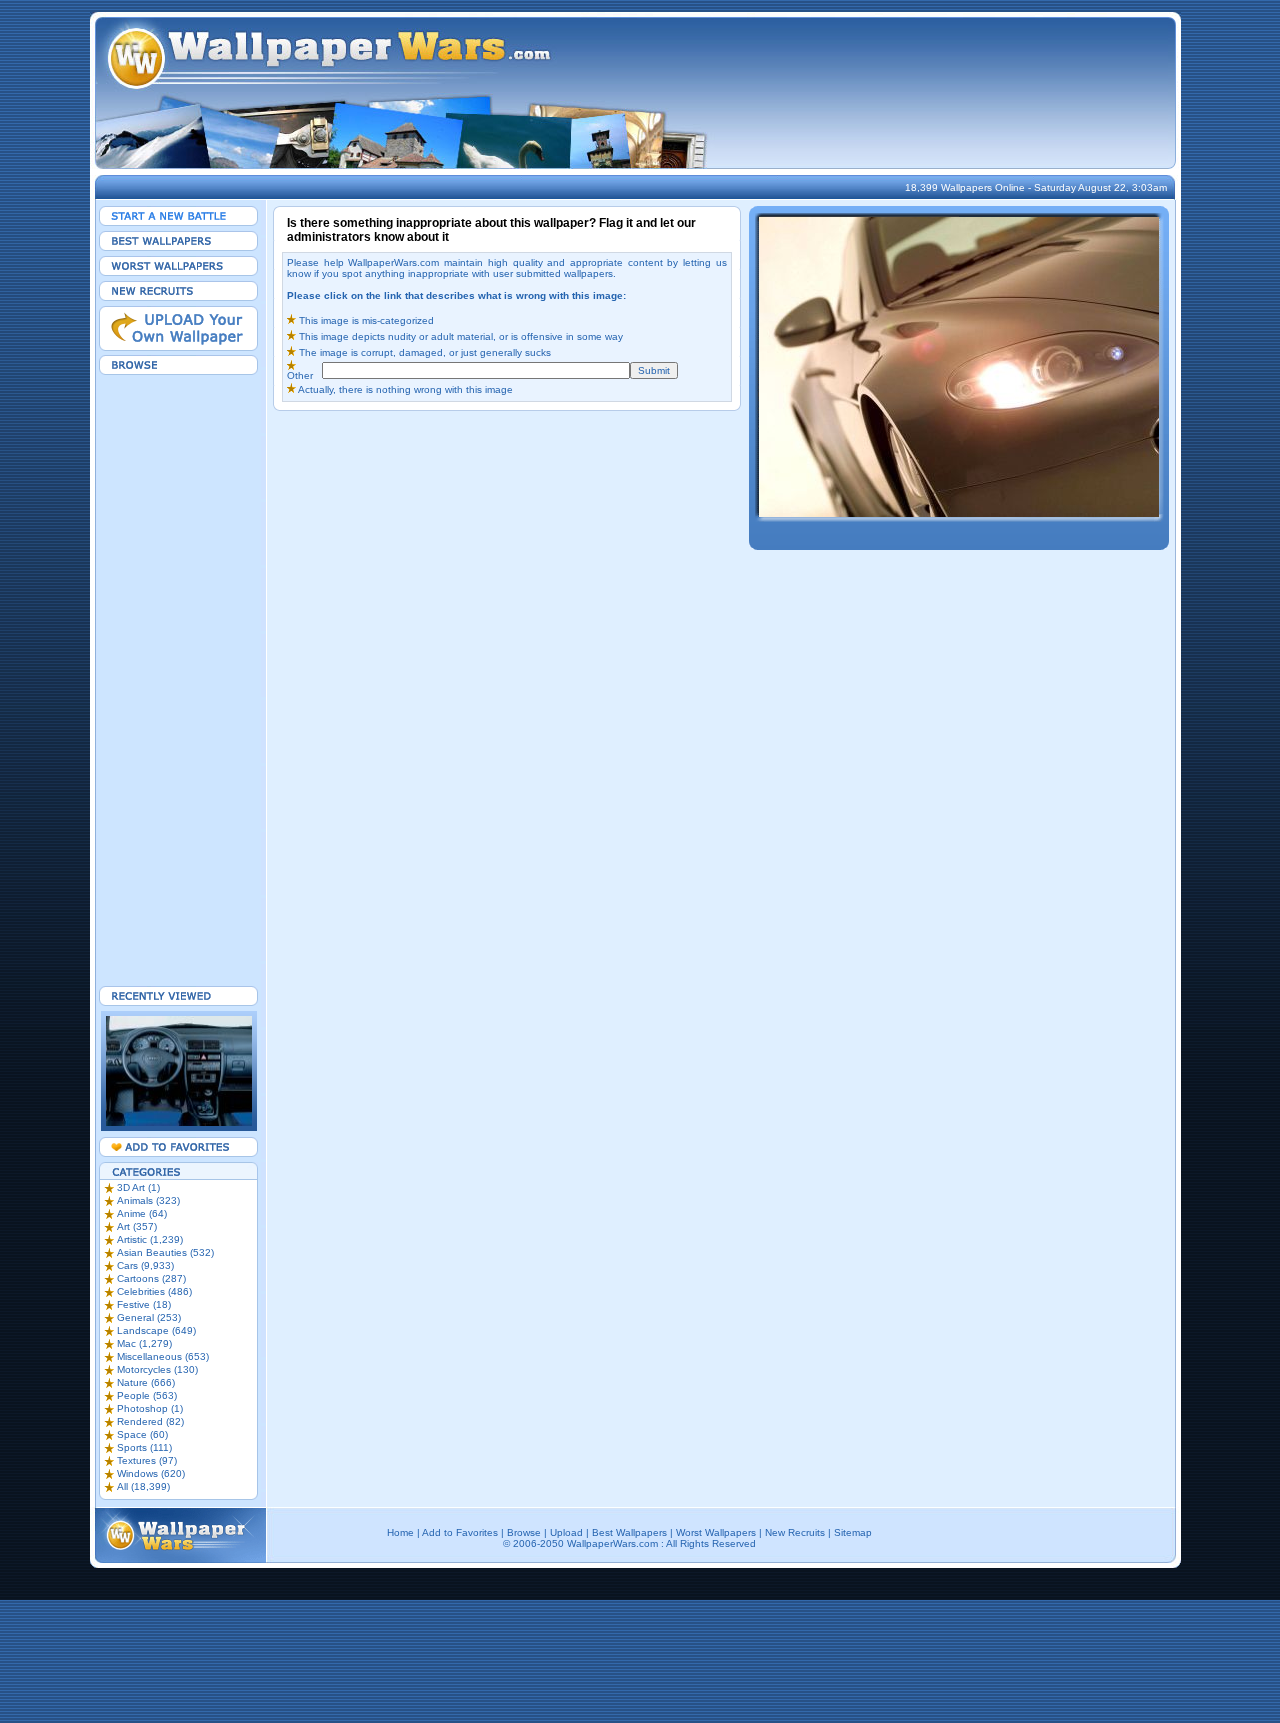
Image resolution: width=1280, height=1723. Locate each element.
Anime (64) (142, 1213)
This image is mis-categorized (365, 320)
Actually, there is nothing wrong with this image (405, 389)
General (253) (149, 1317)
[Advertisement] (179, 680)
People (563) (147, 1395)
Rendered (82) (150, 1421)
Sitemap (853, 1532)
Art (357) (137, 1226)
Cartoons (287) (151, 1278)
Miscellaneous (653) (163, 1356)
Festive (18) (144, 1304)
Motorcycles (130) (157, 1369)
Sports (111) (144, 1447)
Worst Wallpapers (716, 1532)
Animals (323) (148, 1200)
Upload (566, 1532)
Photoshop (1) (150, 1408)
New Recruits (795, 1532)
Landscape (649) (156, 1330)
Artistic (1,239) (150, 1239)
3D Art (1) (138, 1187)
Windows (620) (151, 1473)
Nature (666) (146, 1382)
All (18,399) (143, 1486)
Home (400, 1532)
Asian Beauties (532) (165, 1252)
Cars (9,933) (145, 1265)
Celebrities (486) (154, 1291)
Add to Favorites (460, 1532)
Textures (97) (147, 1460)
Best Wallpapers (629, 1532)
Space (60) (142, 1434)
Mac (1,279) (144, 1343)
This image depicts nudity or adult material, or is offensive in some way (461, 336)
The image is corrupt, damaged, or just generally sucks (425, 352)
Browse (524, 1532)
